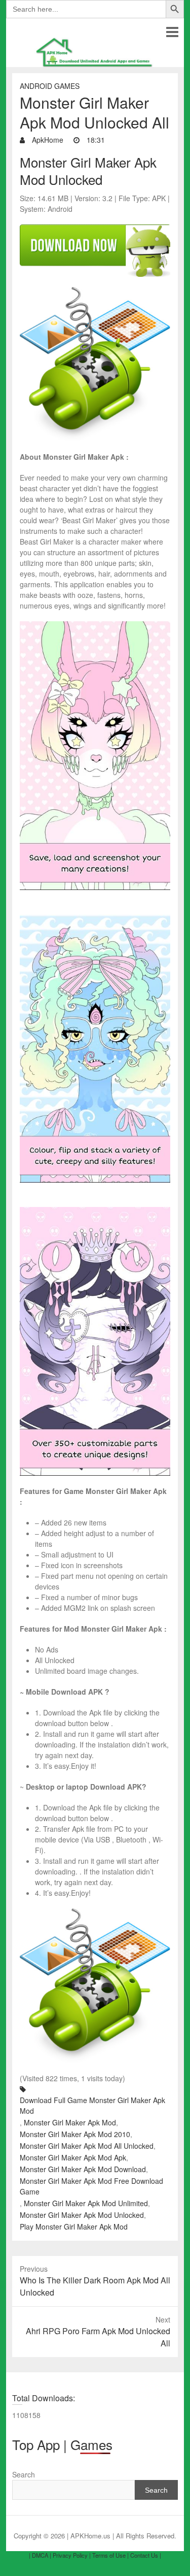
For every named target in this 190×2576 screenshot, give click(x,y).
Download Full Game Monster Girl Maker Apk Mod (92, 2105)
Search (24, 2474)
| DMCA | (40, 2555)
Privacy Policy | (72, 2555)
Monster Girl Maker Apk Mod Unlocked (82, 2215)
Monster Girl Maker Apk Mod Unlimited (86, 2203)
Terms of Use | (110, 2555)
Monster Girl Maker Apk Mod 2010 (75, 2134)
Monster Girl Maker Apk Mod (70, 2122)
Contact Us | (146, 2555)
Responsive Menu (172, 32)
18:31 (95, 140)
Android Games (50, 86)
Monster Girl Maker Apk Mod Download (83, 2169)
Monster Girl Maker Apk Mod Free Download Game (91, 2186)
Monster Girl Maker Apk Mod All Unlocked (87, 2146)
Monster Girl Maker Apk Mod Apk (73, 2157)
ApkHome (47, 140)
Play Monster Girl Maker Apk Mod (74, 2227)
